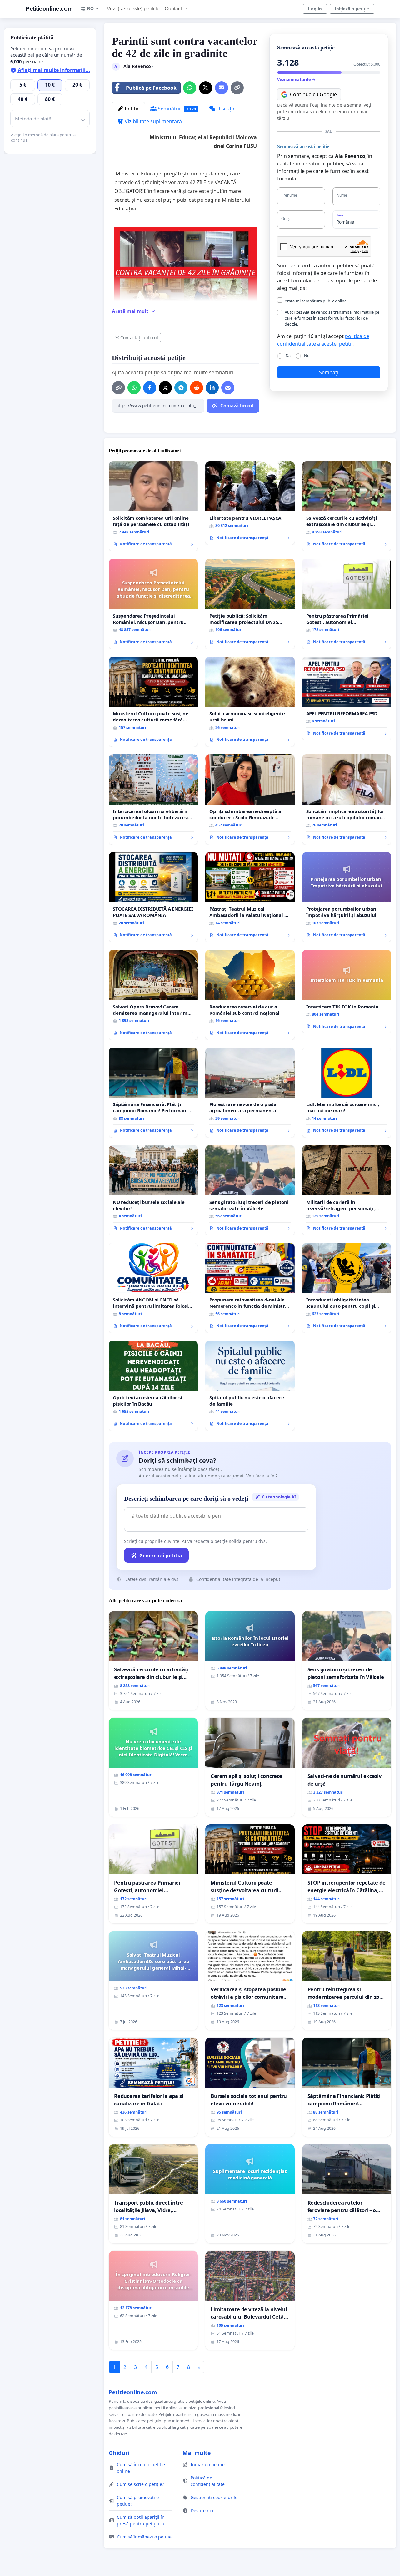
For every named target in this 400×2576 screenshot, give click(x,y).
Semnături (176, 109)
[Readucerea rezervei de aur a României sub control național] (250, 995)
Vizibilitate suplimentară (153, 121)
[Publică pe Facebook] (150, 388)
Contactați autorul (139, 338)
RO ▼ (93, 8)
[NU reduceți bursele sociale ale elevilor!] (153, 1190)
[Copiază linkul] (237, 88)
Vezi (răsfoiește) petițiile (133, 9)
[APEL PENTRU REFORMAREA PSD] (347, 699)
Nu (307, 356)
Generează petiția (161, 1555)
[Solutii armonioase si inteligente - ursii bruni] (250, 702)
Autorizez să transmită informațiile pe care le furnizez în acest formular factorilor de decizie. (332, 318)
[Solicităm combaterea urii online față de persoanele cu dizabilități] (153, 506)
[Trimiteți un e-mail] (222, 88)
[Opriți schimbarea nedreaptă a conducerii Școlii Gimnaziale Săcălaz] (250, 799)
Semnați (329, 372)
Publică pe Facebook (151, 88)
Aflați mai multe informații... (53, 70)
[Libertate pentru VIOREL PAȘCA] (250, 503)
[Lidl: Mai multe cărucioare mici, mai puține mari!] (347, 1093)
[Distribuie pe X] (206, 88)
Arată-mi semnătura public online (316, 301)
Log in (315, 9)
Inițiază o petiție (352, 9)
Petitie (132, 109)
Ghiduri (119, 2453)
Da (288, 356)
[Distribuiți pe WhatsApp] (190, 88)
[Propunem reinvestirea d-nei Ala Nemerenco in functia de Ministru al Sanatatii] (250, 1288)
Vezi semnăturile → (296, 79)
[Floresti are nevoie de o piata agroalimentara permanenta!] (250, 1093)
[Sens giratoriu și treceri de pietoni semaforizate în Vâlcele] (250, 1190)
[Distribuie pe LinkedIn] (212, 388)
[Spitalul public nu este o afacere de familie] (250, 1386)
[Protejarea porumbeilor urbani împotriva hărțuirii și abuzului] (347, 897)
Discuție (225, 109)
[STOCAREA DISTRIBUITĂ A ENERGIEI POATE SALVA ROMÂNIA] (153, 897)
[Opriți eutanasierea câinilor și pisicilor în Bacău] (153, 1386)
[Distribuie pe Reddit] (197, 388)
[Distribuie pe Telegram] (181, 388)
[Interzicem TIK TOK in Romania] (347, 992)
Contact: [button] (175, 9)
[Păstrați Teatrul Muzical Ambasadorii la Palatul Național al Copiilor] (250, 897)
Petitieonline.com (49, 9)
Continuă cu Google (313, 94)
